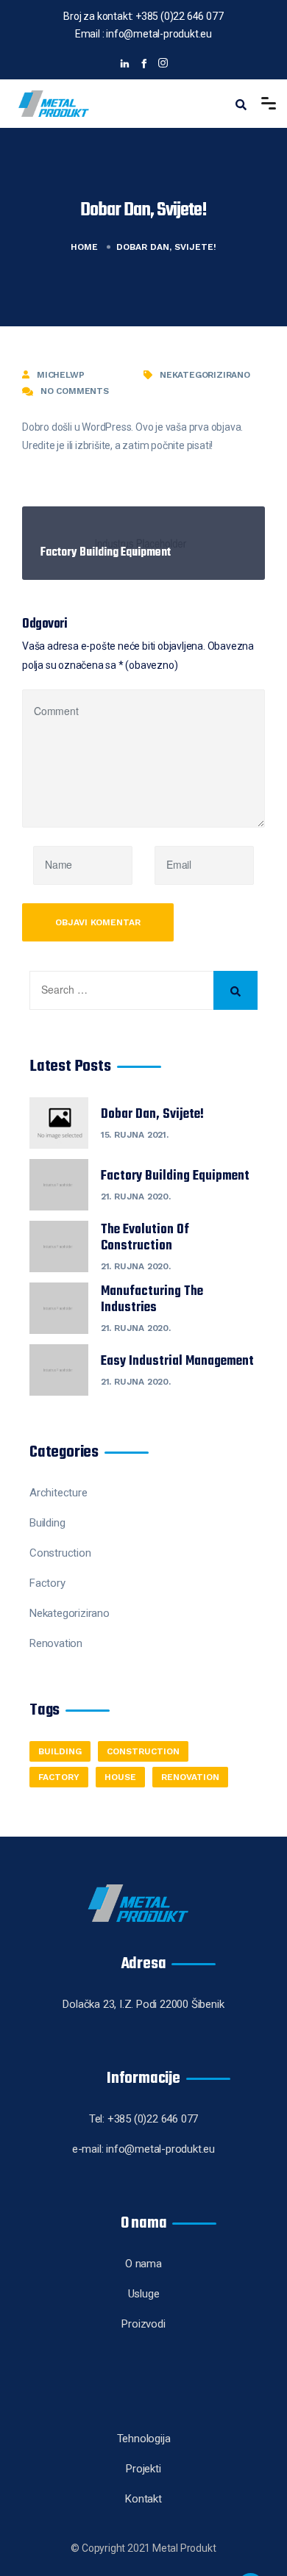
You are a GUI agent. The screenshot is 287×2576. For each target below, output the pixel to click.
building (60, 1751)
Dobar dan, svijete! (152, 1115)
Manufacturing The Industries (152, 1300)
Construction (60, 1553)
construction (143, 1751)
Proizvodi (143, 2324)
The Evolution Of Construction (145, 1238)
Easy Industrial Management (177, 1362)
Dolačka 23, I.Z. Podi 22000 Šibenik (143, 2004)
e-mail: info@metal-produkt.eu (143, 2149)
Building (47, 1523)
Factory (47, 1583)
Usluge (144, 2294)
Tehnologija (144, 2439)
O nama (143, 2264)
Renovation (56, 1643)
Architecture (59, 1493)
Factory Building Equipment (175, 1177)
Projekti (143, 2469)
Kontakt (143, 2499)
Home (84, 247)
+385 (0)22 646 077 (178, 16)
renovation (190, 1777)
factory (59, 1777)
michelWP (60, 375)
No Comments (75, 391)
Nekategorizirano (205, 375)
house (120, 1777)
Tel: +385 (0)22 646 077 (143, 2119)
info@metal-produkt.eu (159, 34)
